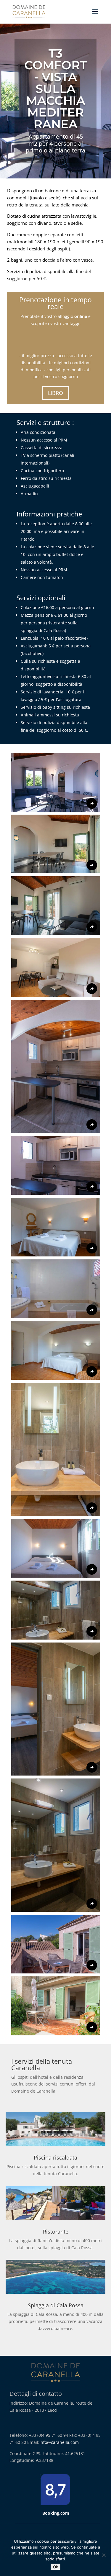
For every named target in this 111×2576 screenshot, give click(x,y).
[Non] (104, 2555)
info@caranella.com (59, 2442)
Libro (55, 393)
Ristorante (56, 2232)
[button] (56, 782)
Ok (55, 2567)
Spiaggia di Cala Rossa (56, 2305)
